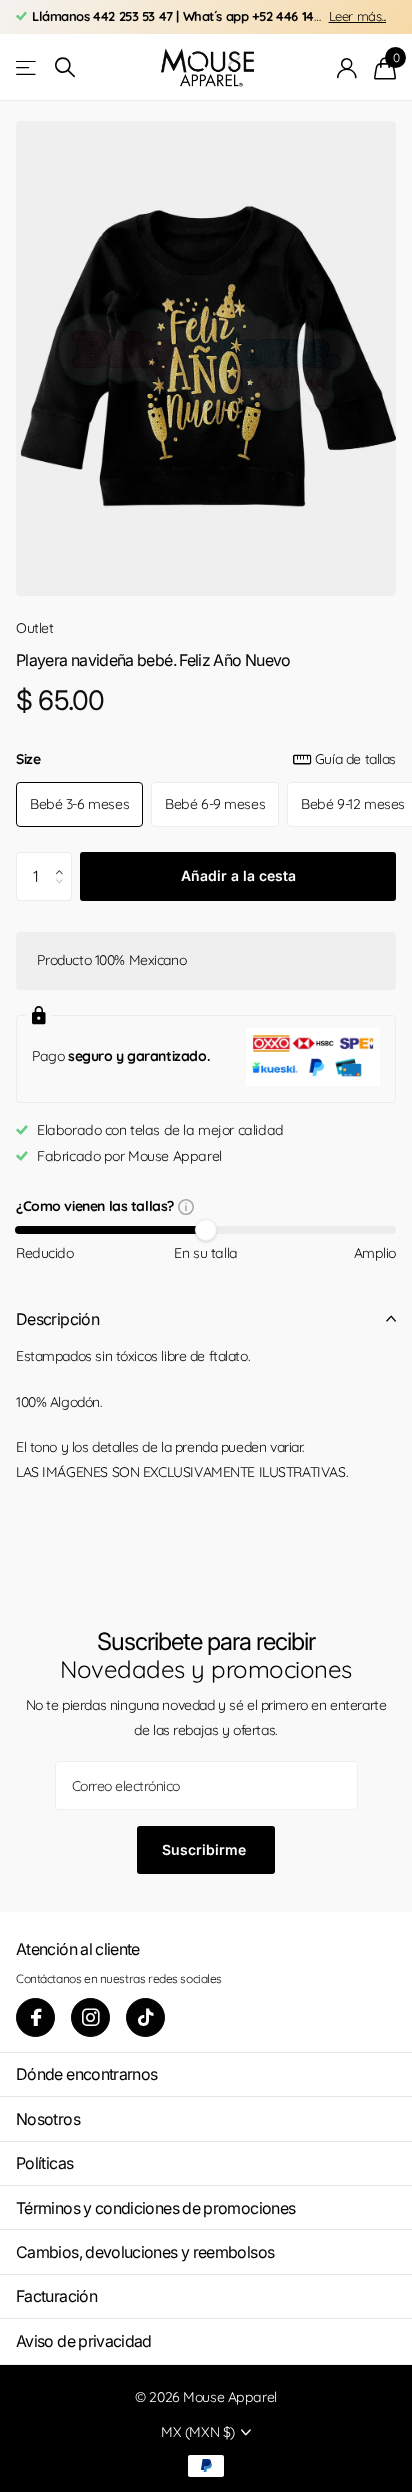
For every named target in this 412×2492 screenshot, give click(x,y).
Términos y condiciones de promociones (155, 2208)
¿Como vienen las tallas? (97, 1207)
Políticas (44, 2163)
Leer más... (357, 16)
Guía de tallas (355, 759)
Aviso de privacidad (84, 2341)
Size (206, 759)
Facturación (56, 2296)
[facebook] (35, 2017)
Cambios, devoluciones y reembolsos (145, 2252)
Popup (186, 1206)
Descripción (57, 1319)
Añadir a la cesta (238, 875)
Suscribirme (206, 1849)
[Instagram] (90, 2017)
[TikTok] (145, 2017)
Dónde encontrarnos (86, 2074)
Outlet (34, 628)
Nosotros (48, 2119)
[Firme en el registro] (347, 68)
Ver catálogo (27, 67)
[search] (65, 67)
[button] (64, 859)
